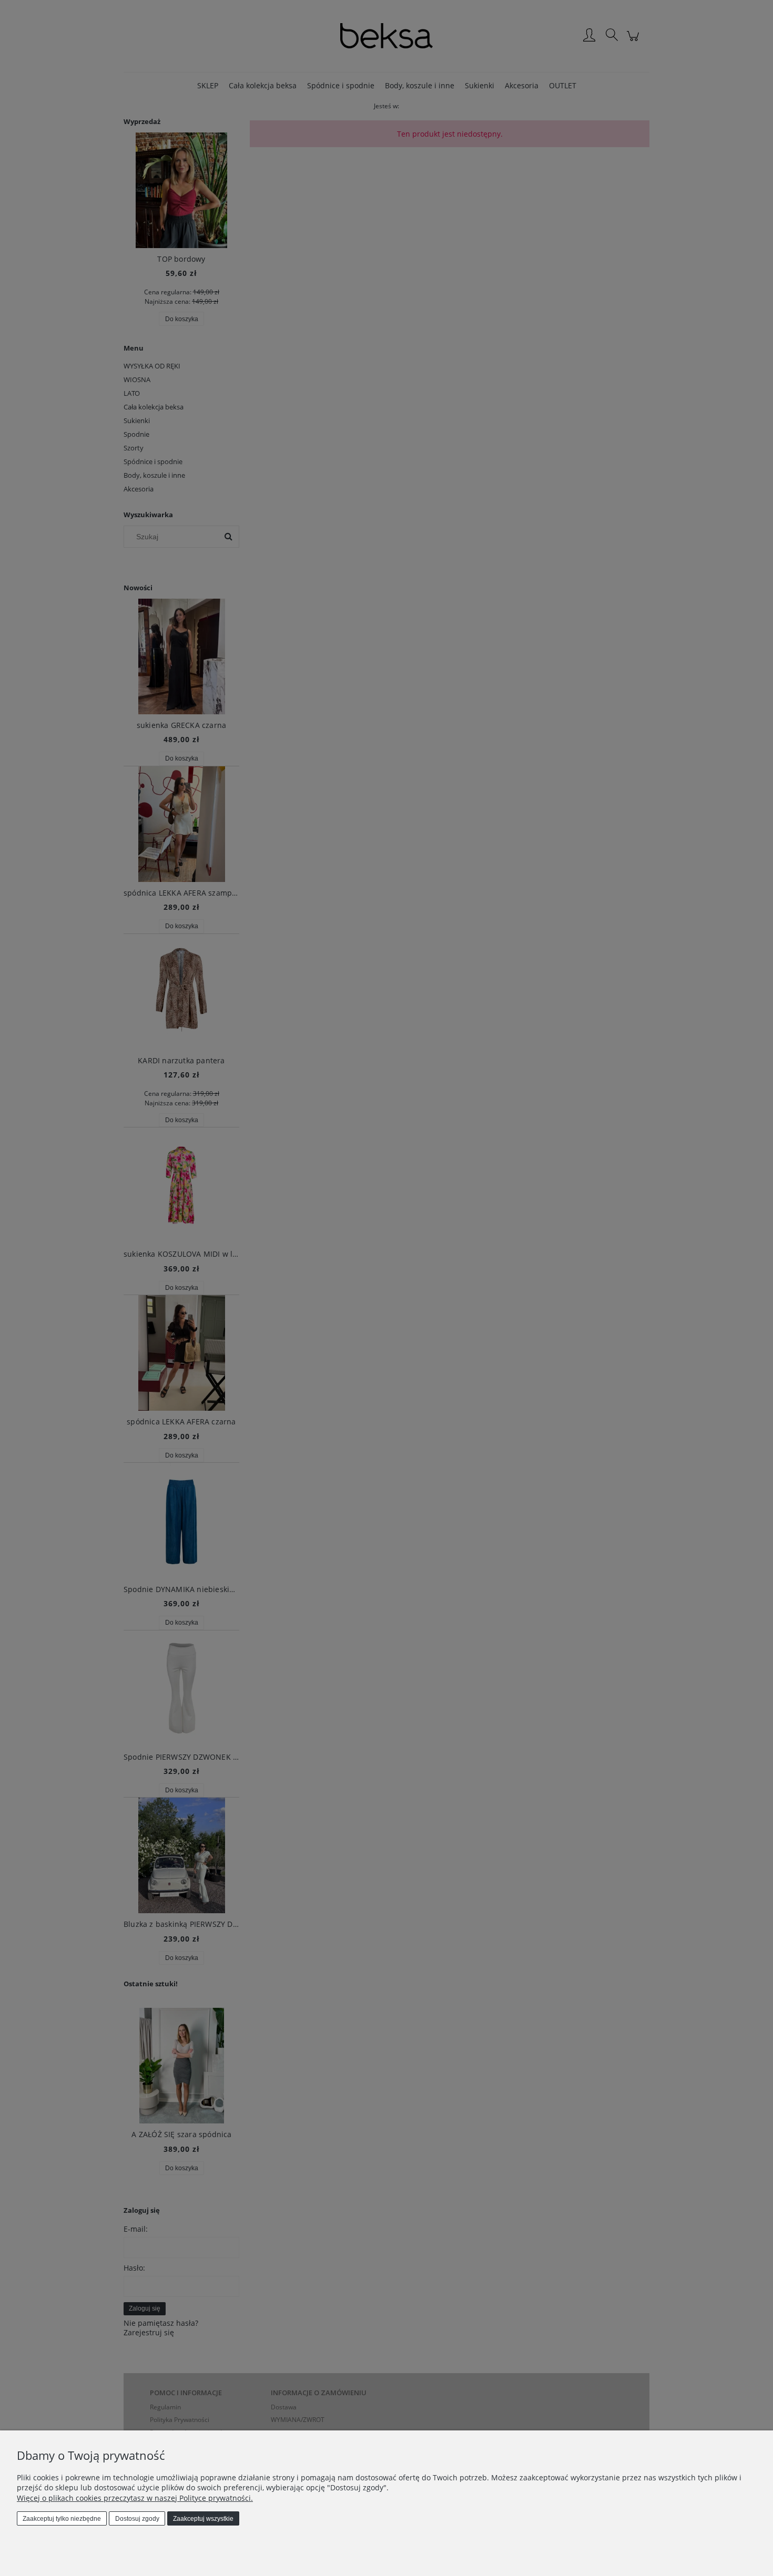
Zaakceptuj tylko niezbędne (62, 2519)
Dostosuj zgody (137, 2519)
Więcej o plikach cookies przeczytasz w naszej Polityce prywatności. (135, 2498)
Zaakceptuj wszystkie (203, 2519)
